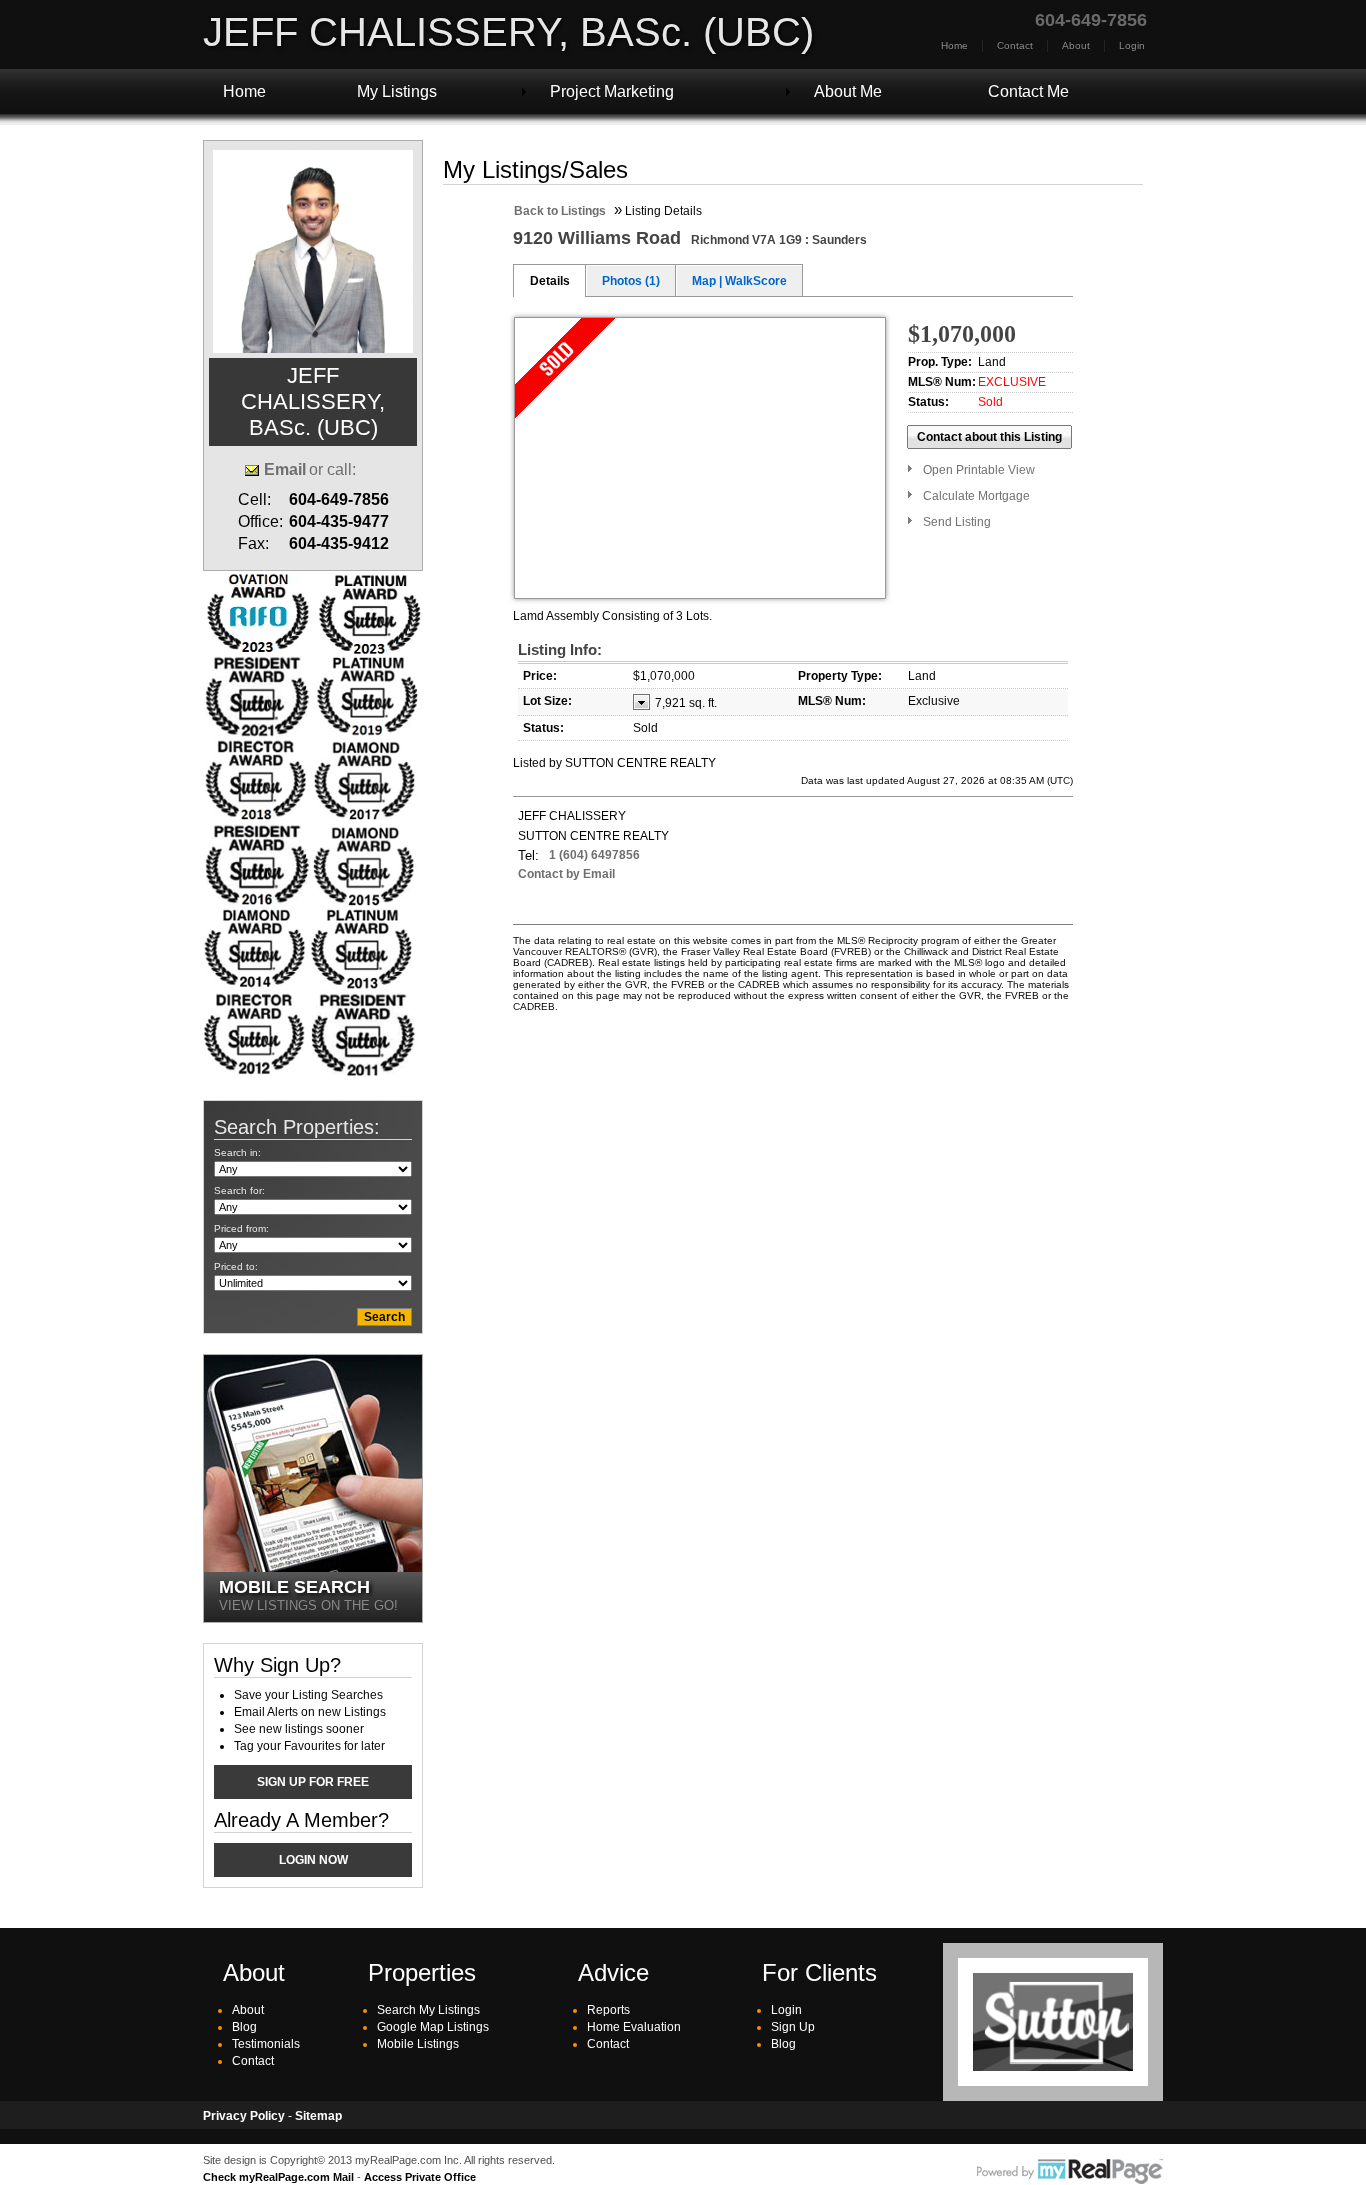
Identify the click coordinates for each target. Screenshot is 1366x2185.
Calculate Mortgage (976, 496)
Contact (1015, 45)
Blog (244, 2027)
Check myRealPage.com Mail (278, 2177)
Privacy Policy (244, 2116)
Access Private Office (420, 2177)
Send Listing (957, 522)
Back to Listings (560, 211)
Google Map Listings (433, 2027)
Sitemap (318, 2116)
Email (285, 469)
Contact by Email (566, 874)
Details (550, 281)
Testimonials (266, 2044)
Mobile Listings (418, 2044)
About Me (848, 91)
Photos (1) (631, 281)
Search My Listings (428, 2010)
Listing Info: (560, 649)
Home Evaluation (634, 2027)
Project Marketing (612, 91)
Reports (608, 2010)
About (1076, 45)
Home (954, 45)
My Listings (397, 91)
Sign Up (793, 2027)
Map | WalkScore (739, 281)
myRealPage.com (1070, 2172)
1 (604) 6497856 (594, 855)
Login (1132, 45)
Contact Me (1028, 91)
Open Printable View (979, 470)
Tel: (528, 855)
